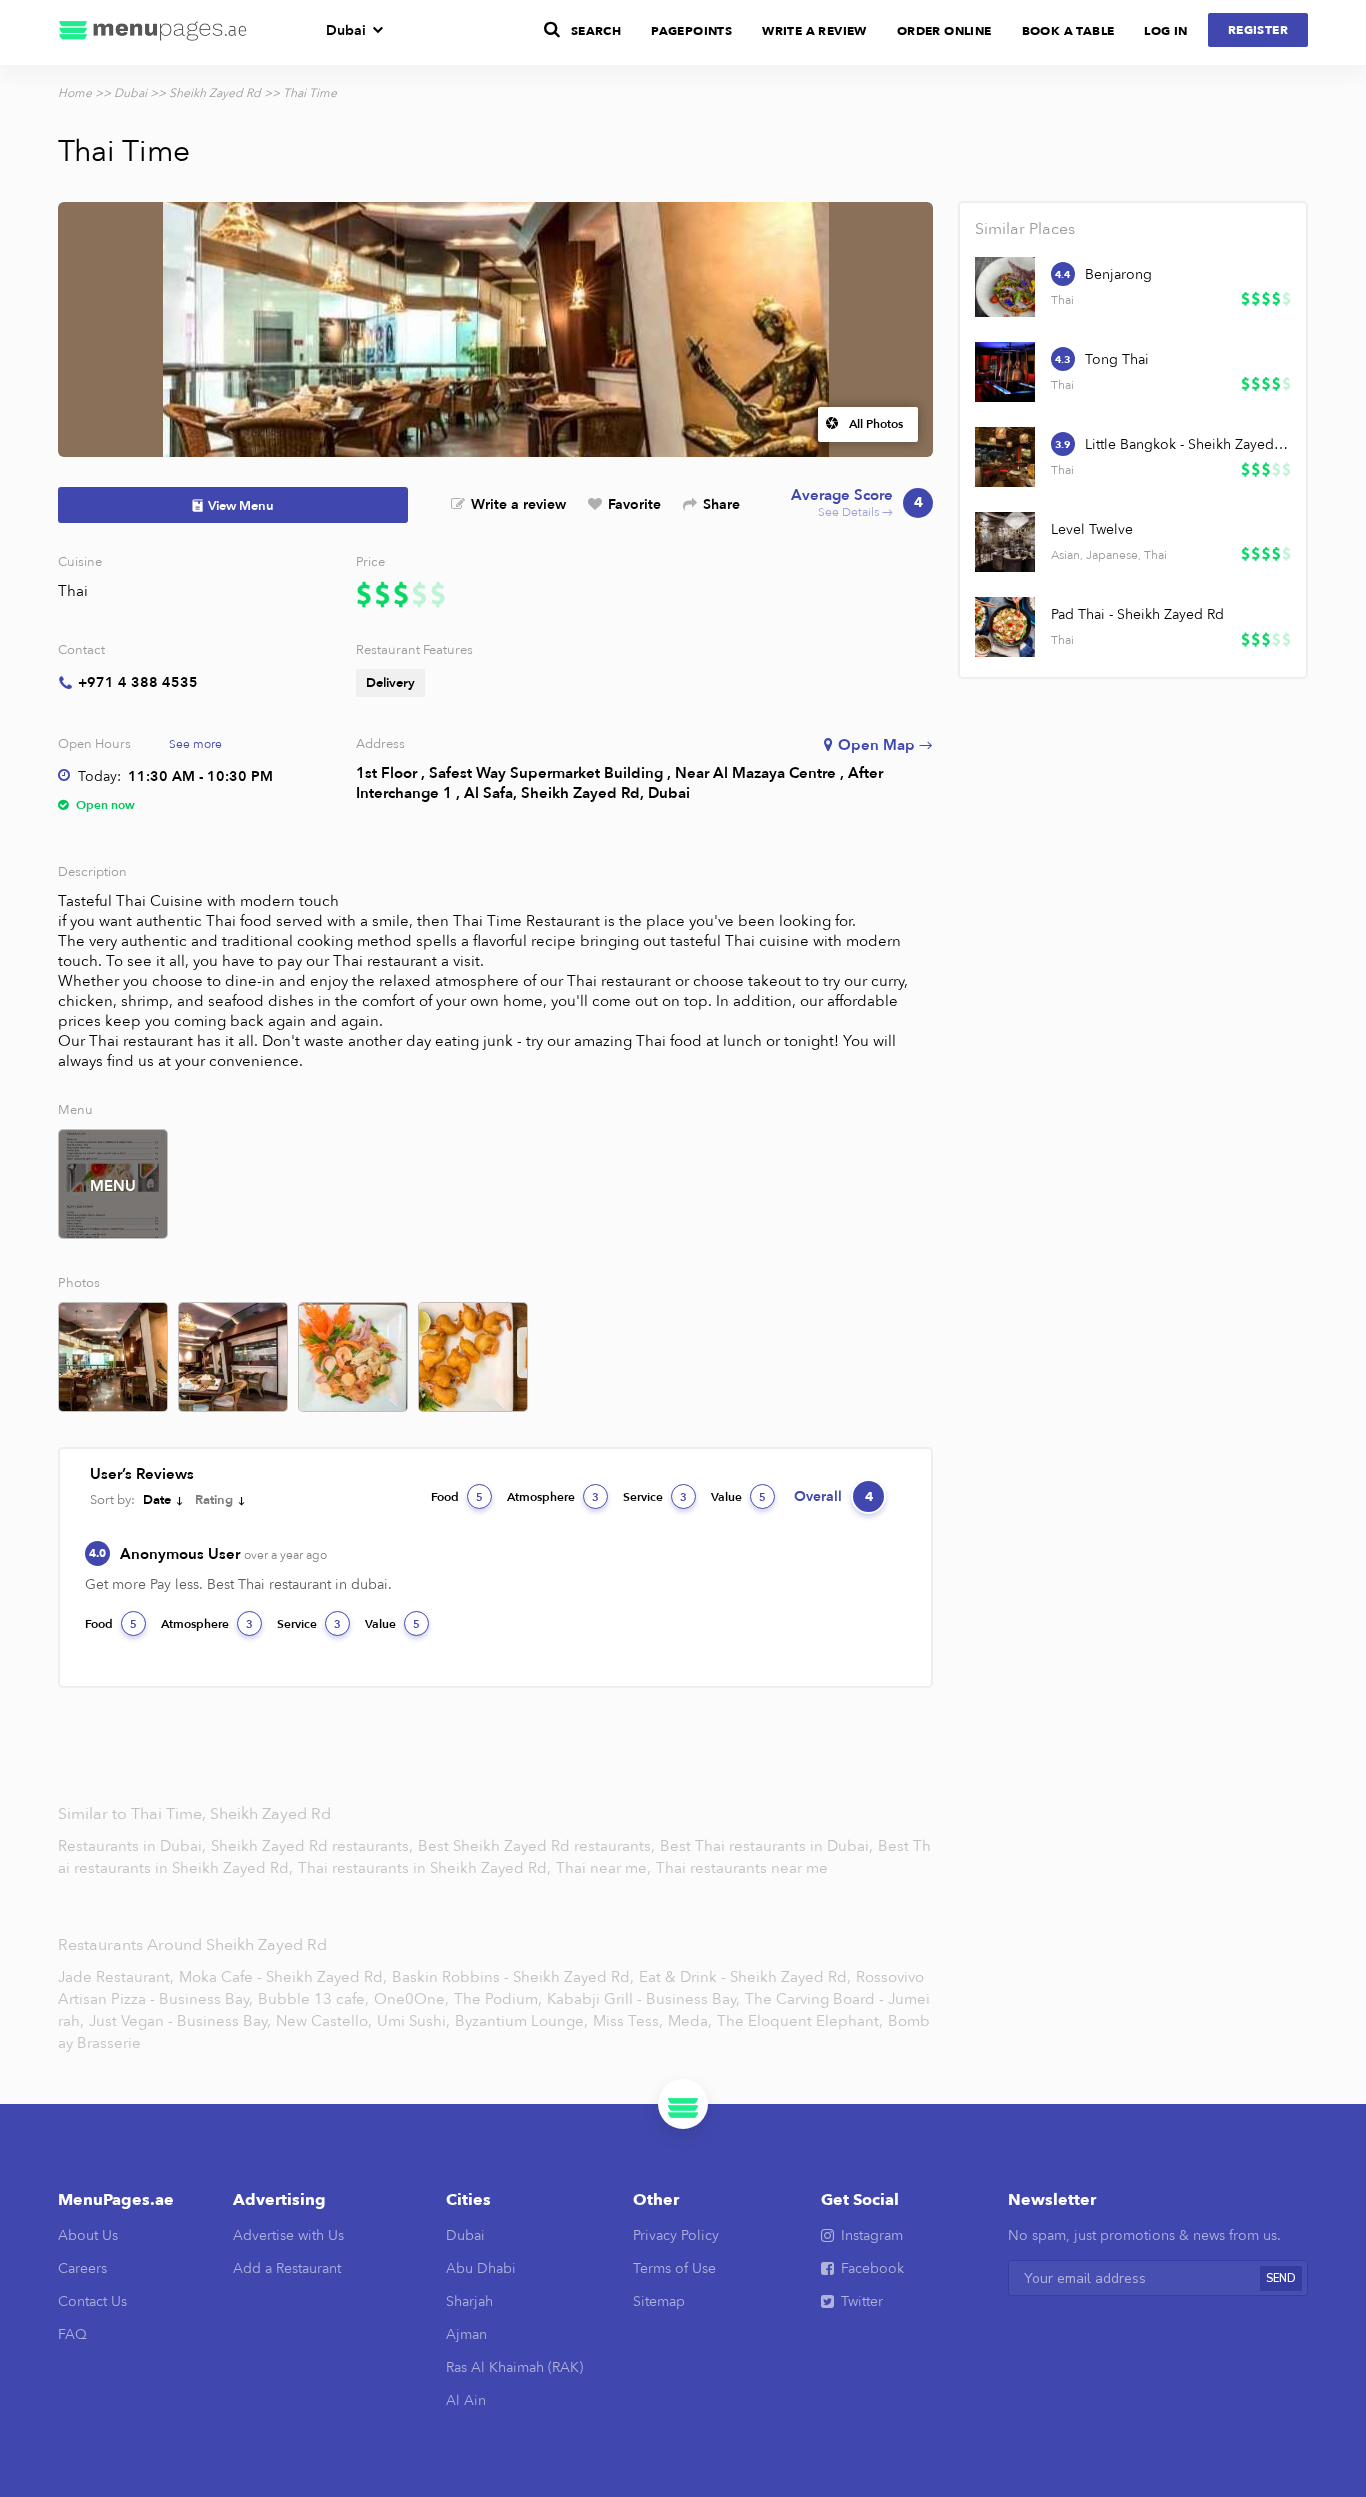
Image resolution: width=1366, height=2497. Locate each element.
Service (655, 1497)
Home (75, 93)
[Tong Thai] (1005, 372)
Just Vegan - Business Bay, (180, 2021)
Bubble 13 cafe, (313, 1999)
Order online (944, 31)
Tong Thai (1117, 359)
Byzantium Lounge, (521, 2021)
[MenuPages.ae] (153, 32)
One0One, (411, 1999)
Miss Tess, (628, 2021)
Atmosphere (553, 1497)
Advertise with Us (288, 2235)
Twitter (862, 2301)
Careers (82, 2268)
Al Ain (466, 2400)
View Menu (241, 506)
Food (457, 1497)
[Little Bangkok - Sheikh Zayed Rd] (1005, 457)
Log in (1165, 31)
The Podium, (498, 1999)
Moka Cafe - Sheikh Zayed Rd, (283, 1977)
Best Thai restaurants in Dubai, (768, 1846)
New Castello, (324, 2021)
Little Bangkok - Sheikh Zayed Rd (1187, 444)
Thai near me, (605, 1868)
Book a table (1068, 31)
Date (157, 1500)
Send (1281, 2278)
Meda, (690, 2021)
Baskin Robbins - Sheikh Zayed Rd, (513, 1977)
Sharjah (469, 2301)
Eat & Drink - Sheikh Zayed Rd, (745, 1977)
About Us (88, 2235)
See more (195, 744)
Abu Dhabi (481, 2268)
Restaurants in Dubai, (134, 1846)
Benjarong (1118, 274)
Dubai (346, 30)
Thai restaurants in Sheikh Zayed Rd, (426, 1868)
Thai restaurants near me (742, 1868)
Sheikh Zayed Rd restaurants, (314, 1846)
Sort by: (112, 1500)
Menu (113, 1186)
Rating (214, 1500)
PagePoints (691, 31)
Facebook (872, 2268)
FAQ (72, 2334)
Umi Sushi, (413, 2021)
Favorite (634, 504)
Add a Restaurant (287, 2268)
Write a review (518, 504)
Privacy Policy (676, 2235)
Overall (833, 1496)
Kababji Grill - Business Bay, (643, 1999)
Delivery (390, 683)
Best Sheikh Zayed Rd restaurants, (538, 1846)
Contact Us (92, 2301)
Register (1258, 30)
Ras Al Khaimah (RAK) (514, 2367)
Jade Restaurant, (116, 1977)
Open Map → (885, 745)
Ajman (466, 2334)
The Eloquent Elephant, (800, 2021)
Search (596, 31)
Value (738, 1497)
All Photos (876, 424)
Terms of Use (674, 2268)
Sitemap (659, 2301)
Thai (73, 591)
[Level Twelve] (1005, 542)
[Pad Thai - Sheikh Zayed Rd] (1005, 627)
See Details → (857, 503)
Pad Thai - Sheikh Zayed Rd (1137, 614)
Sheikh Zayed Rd (215, 93)
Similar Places (1025, 229)
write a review (814, 31)
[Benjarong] (1005, 287)
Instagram (872, 2235)
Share (721, 504)
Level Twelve (1092, 529)
